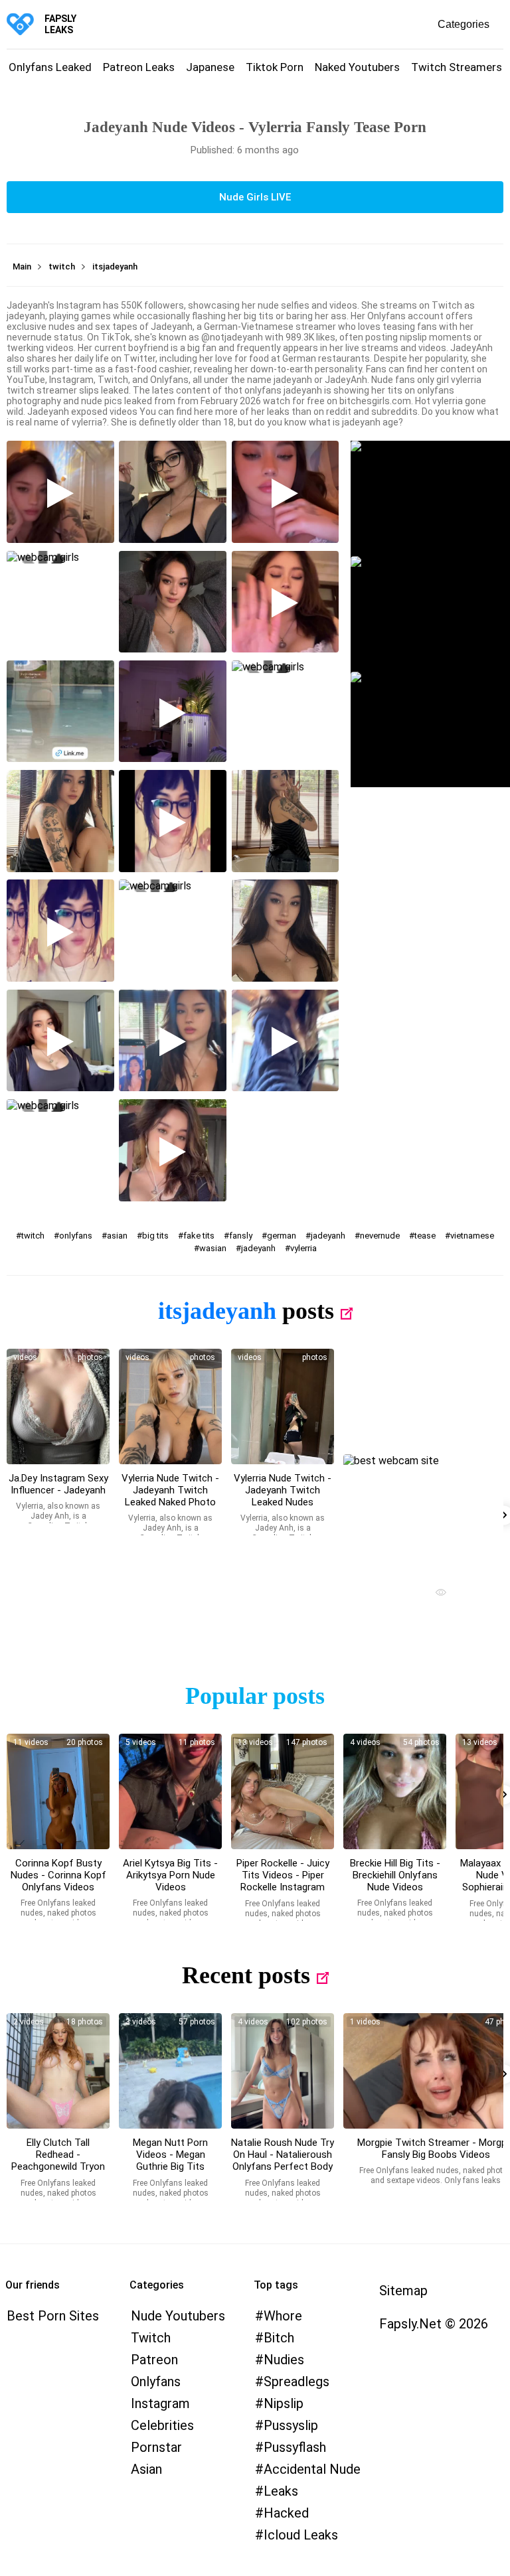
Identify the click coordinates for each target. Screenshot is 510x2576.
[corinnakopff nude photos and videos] (58, 1791)
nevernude (380, 1236)
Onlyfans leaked (50, 67)
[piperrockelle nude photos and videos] (283, 1791)
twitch (33, 1236)
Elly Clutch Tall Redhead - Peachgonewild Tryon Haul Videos (58, 2160)
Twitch (151, 2338)
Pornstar (156, 2447)
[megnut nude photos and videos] (170, 2071)
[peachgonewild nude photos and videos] (58, 2071)
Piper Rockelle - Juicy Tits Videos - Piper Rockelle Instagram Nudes (283, 1881)
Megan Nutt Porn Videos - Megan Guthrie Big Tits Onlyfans (170, 2160)
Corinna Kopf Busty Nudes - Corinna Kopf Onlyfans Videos (58, 1875)
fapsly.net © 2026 (434, 2324)
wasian (213, 1248)
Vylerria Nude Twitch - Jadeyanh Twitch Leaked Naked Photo (170, 1490)
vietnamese (472, 1236)
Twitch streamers (457, 67)
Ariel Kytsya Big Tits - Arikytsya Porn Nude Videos (170, 1875)
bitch (279, 2338)
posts (308, 1311)
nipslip (284, 2403)
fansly (241, 1236)
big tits (155, 1236)
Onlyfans (156, 2382)
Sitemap (403, 2291)
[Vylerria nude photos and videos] (58, 1406)
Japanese (210, 67)
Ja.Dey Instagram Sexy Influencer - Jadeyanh (58, 1484)
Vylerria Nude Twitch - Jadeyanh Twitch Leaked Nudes (283, 1490)
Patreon (154, 2360)
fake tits (199, 1236)
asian (117, 1236)
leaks (281, 2491)
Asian (146, 2469)
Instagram (160, 2403)
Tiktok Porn (275, 67)
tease (425, 1236)
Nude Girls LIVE (255, 197)
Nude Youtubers (178, 2316)
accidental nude (312, 2469)
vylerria (303, 1248)
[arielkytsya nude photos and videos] (170, 1791)
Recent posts (246, 1975)
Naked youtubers (357, 67)
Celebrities (162, 2425)
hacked (286, 2513)
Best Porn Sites (53, 2316)
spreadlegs (297, 2382)
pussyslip (291, 2425)
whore (283, 2316)
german (282, 1236)
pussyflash (295, 2447)
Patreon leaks (139, 67)
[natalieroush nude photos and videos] (283, 2071)
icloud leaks (301, 2535)
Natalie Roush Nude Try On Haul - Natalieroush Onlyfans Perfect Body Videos (283, 2160)
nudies (284, 2360)
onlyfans (76, 1236)
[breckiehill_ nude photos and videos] (395, 1791)
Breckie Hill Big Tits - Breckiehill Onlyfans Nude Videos (395, 1875)
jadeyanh (328, 1236)
